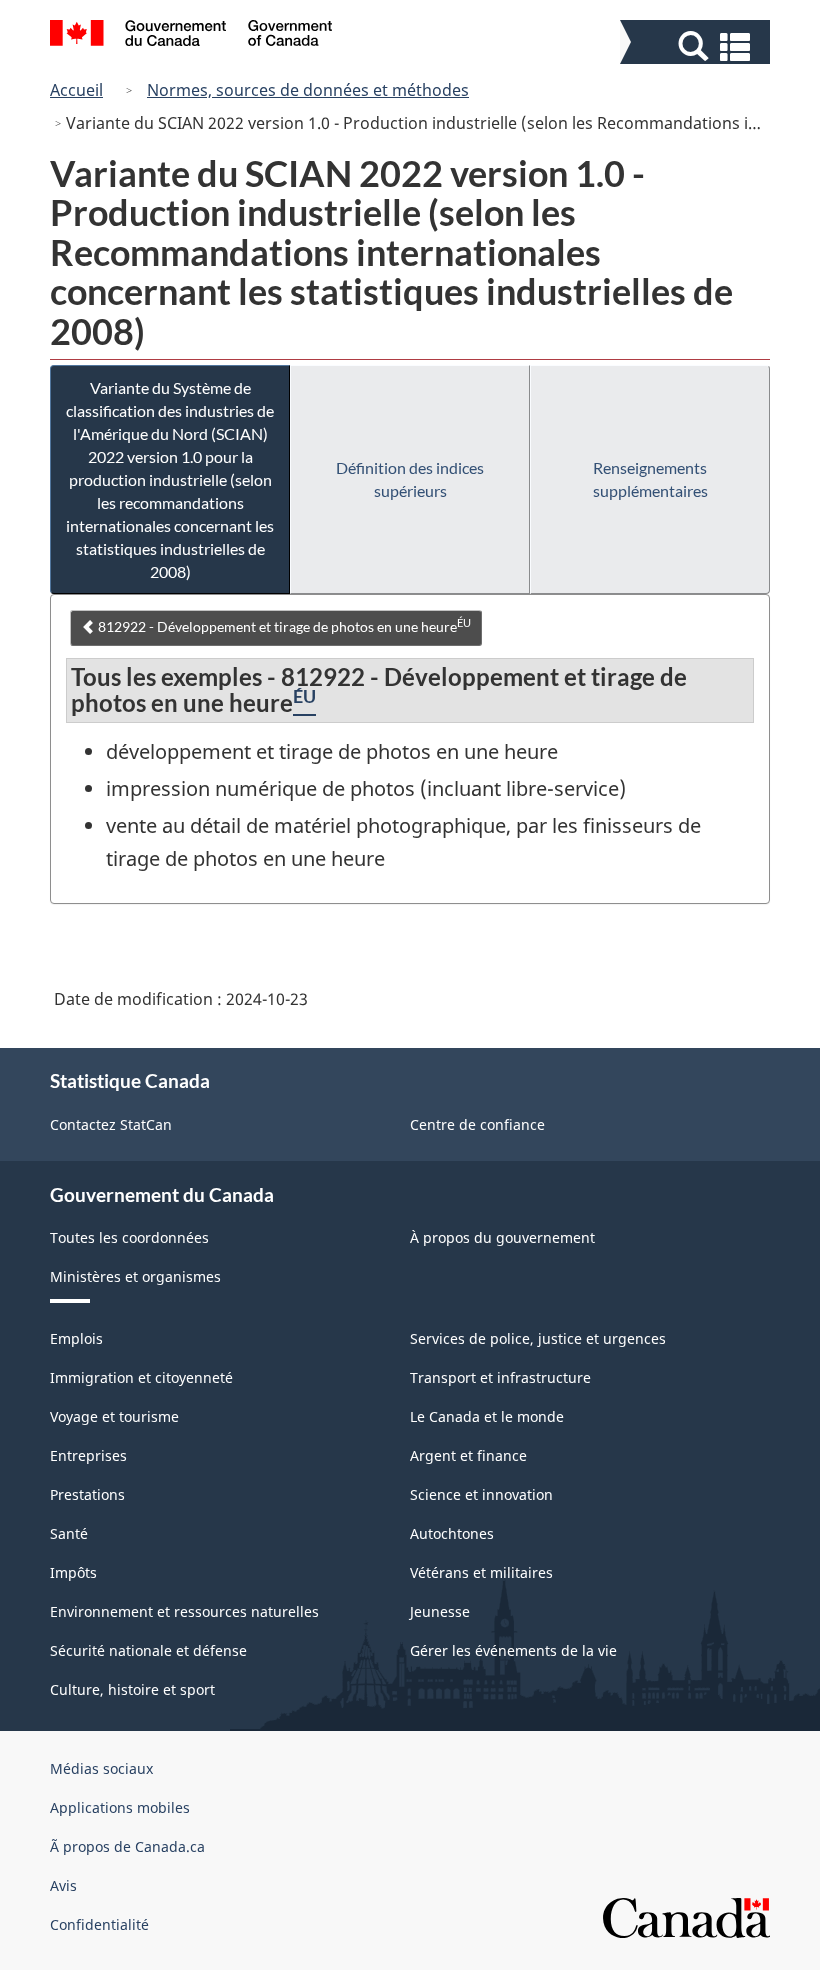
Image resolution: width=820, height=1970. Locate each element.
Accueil (76, 90)
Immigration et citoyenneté (141, 1377)
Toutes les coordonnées (129, 1237)
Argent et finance (468, 1455)
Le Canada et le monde (487, 1416)
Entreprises (88, 1455)
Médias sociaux (101, 1768)
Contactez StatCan (111, 1124)
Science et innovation (481, 1494)
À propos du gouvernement (502, 1237)
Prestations (87, 1494)
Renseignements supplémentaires (650, 479)
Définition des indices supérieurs (410, 479)
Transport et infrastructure (500, 1377)
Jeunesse (440, 1611)
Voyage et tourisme (114, 1416)
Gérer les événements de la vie (513, 1650)
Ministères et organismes (135, 1276)
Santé (69, 1533)
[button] (697, 46)
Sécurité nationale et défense (148, 1650)
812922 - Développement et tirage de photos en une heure (283, 626)
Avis (63, 1885)
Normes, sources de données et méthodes (308, 90)
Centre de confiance (477, 1124)
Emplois (76, 1338)
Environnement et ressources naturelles (184, 1611)
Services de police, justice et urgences (538, 1338)
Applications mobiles (120, 1807)
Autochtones (452, 1533)
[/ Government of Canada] (191, 36)
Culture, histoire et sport (132, 1689)
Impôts (73, 1572)
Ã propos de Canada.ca (127, 1846)
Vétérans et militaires (481, 1572)
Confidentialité (99, 1924)
